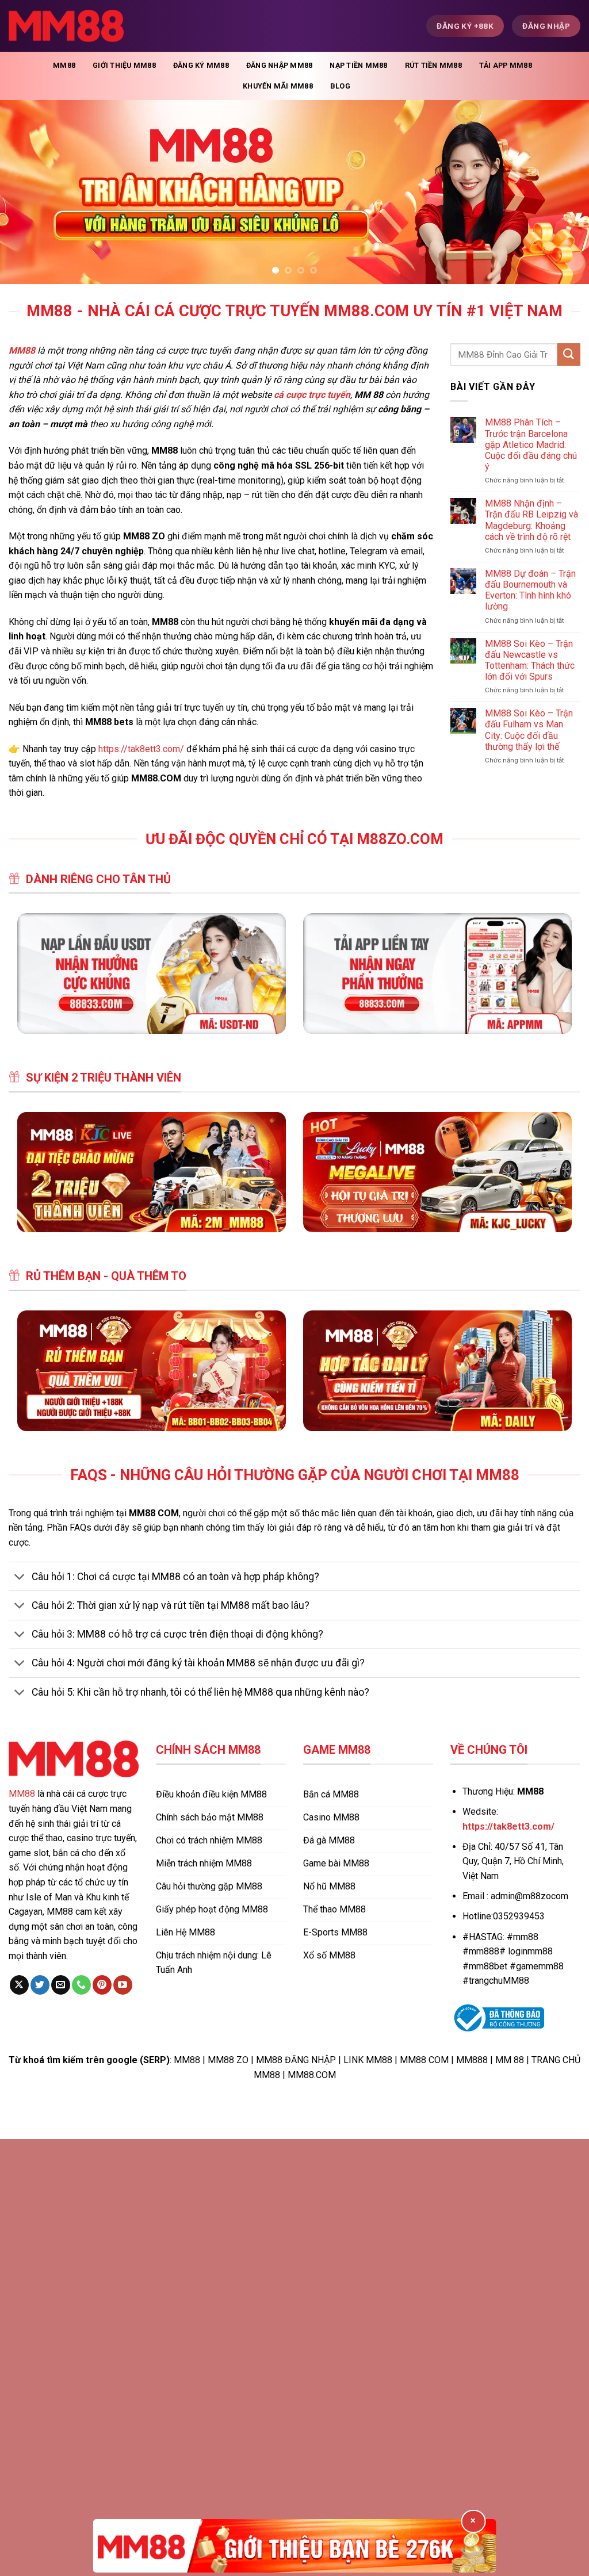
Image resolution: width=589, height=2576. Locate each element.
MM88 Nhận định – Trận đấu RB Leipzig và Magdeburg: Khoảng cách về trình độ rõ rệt (531, 520)
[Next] (563, 192)
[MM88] (66, 26)
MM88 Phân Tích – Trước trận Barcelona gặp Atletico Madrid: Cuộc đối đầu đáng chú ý (531, 444)
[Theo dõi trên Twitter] (40, 1985)
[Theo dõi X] (19, 1985)
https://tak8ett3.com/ (141, 749)
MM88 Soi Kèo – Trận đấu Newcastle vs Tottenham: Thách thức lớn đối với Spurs (530, 660)
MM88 (64, 65)
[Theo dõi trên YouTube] (123, 1985)
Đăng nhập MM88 (280, 65)
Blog (340, 86)
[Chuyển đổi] (20, 1578)
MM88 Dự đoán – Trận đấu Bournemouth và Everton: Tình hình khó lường (530, 590)
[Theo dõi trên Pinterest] (102, 1985)
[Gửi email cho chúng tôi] (61, 1985)
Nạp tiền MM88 (358, 65)
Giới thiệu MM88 (124, 65)
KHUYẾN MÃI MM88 (278, 86)
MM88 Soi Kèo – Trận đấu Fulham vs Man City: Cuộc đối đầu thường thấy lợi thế (529, 730)
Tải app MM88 (506, 65)
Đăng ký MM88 (201, 65)
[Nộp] (569, 354)
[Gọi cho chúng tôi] (81, 1985)
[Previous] (26, 192)
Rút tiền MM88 (433, 65)
